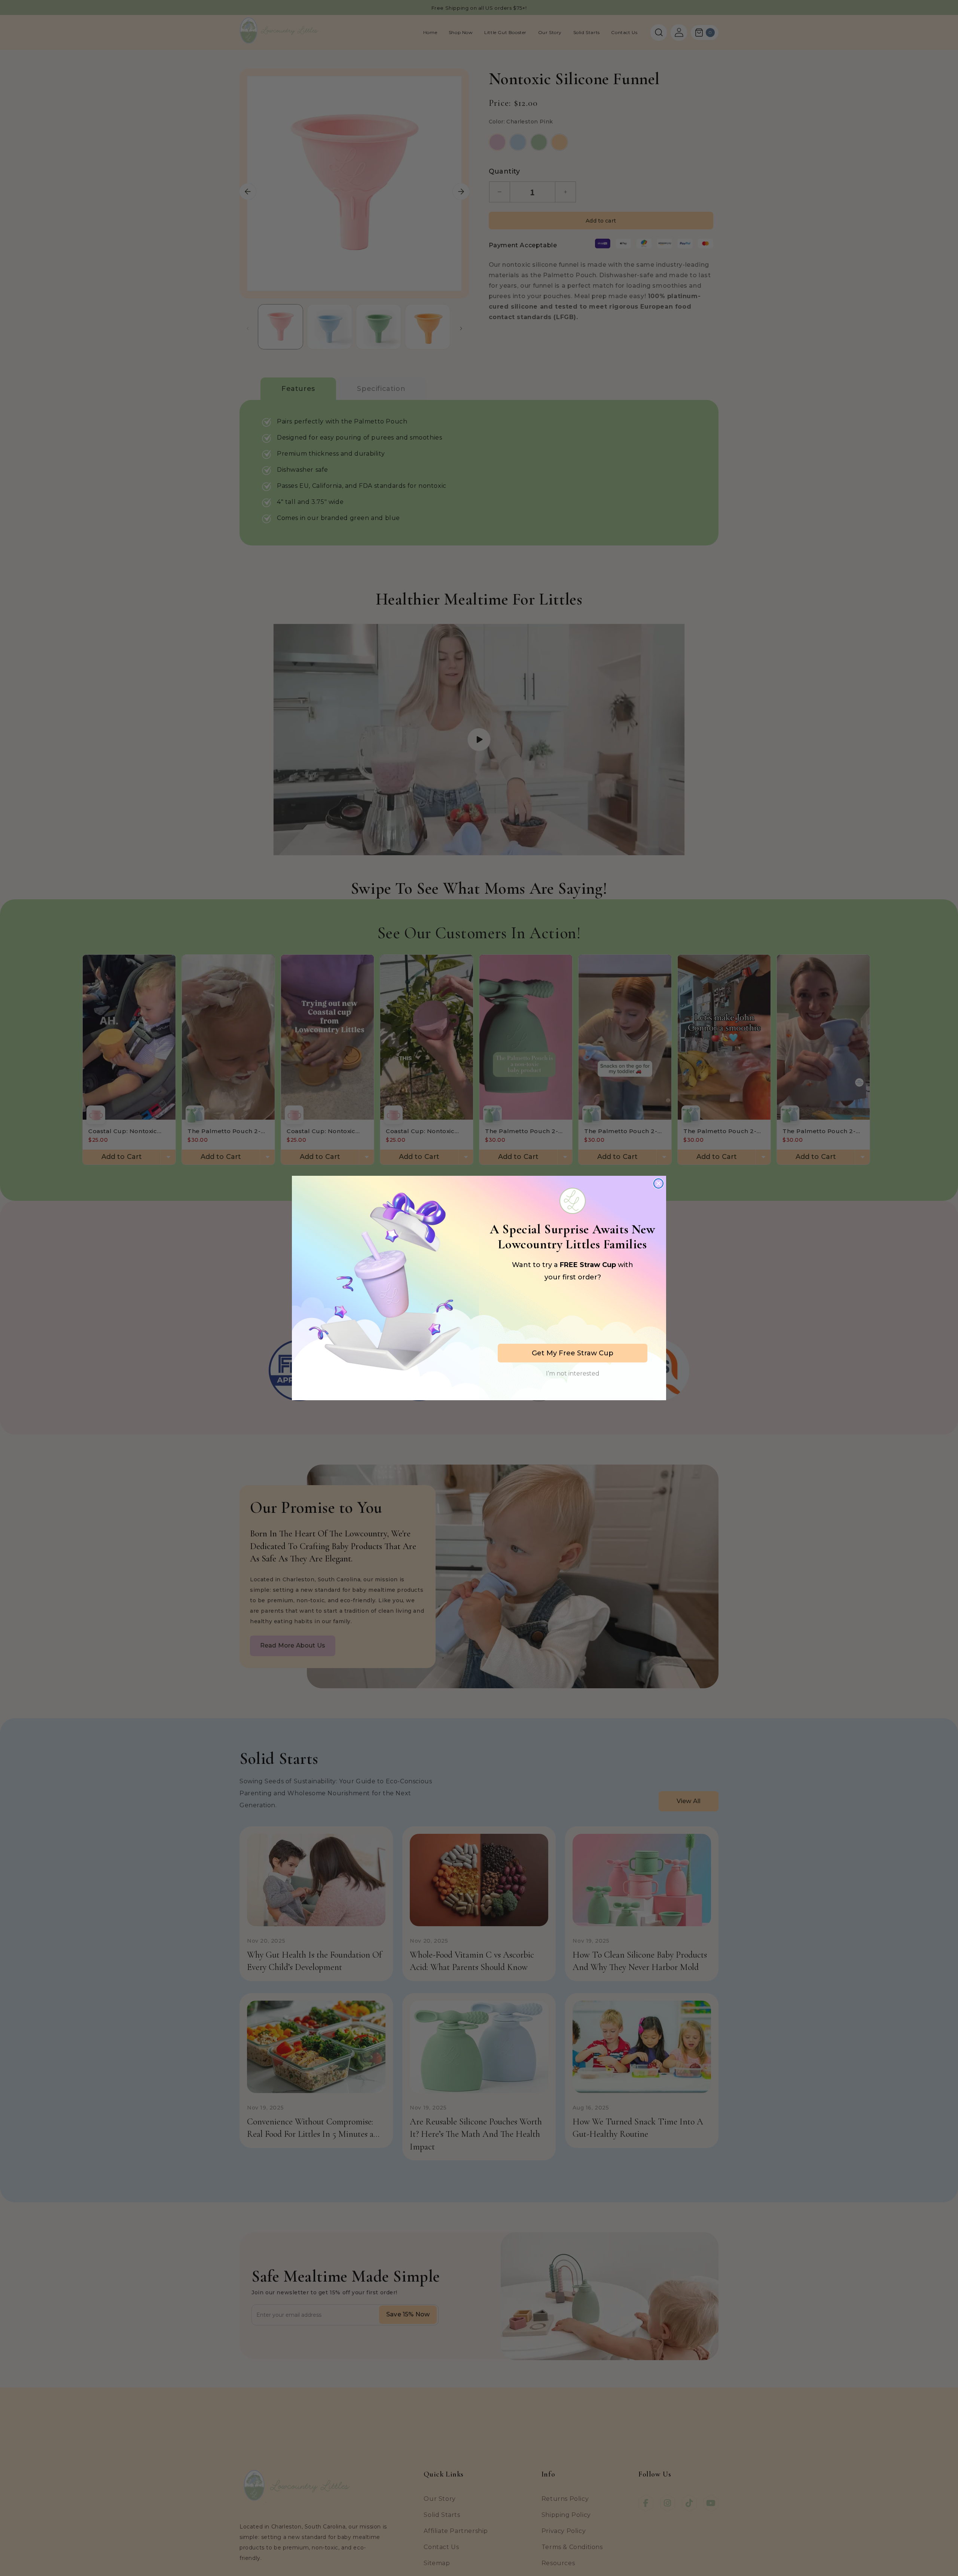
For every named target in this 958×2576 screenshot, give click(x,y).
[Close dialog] (658, 1183)
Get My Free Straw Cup (573, 1353)
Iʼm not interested (573, 1373)
